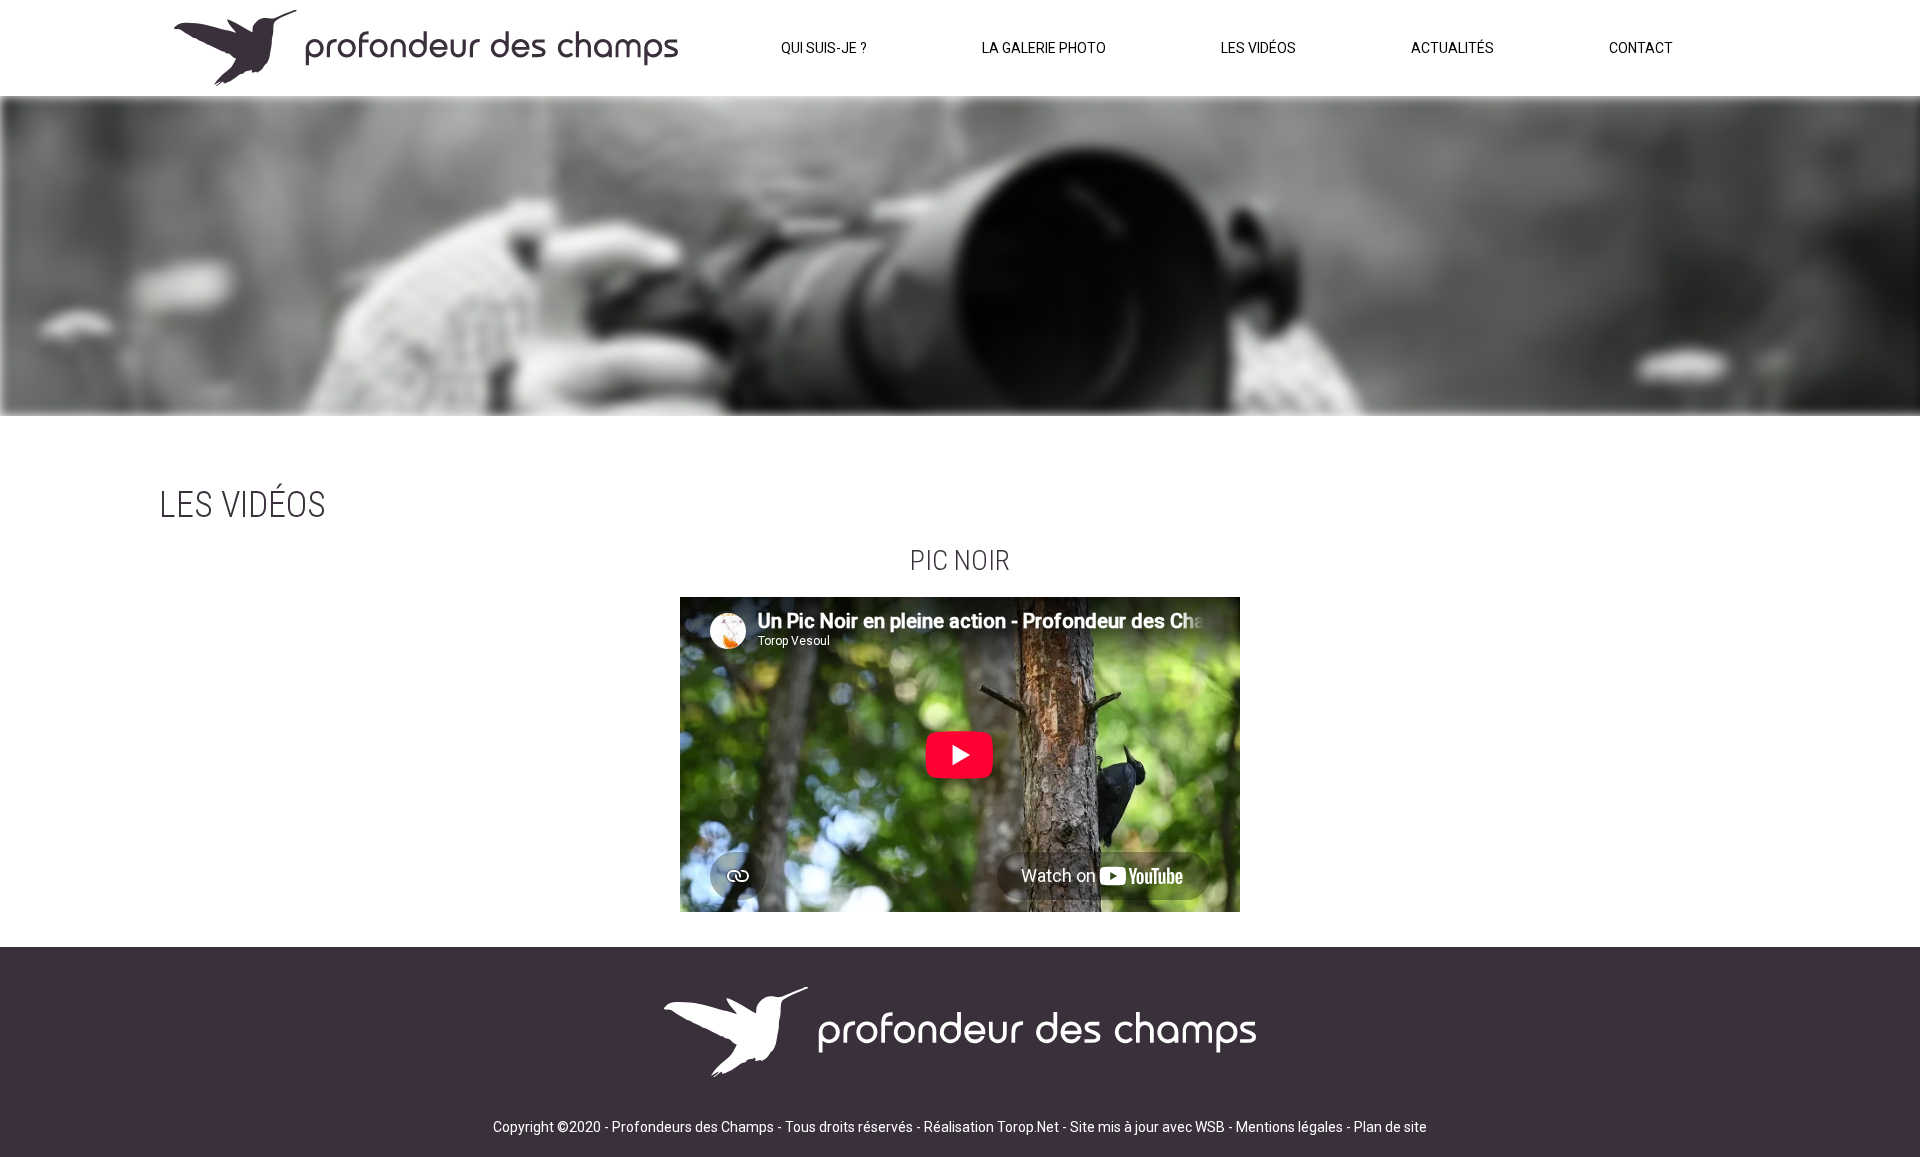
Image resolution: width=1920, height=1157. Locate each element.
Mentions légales (1289, 1127)
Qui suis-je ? (824, 48)
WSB (1210, 1127)
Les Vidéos (1258, 48)
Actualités (1452, 48)
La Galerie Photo (1044, 48)
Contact (1641, 48)
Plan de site (1390, 1127)
